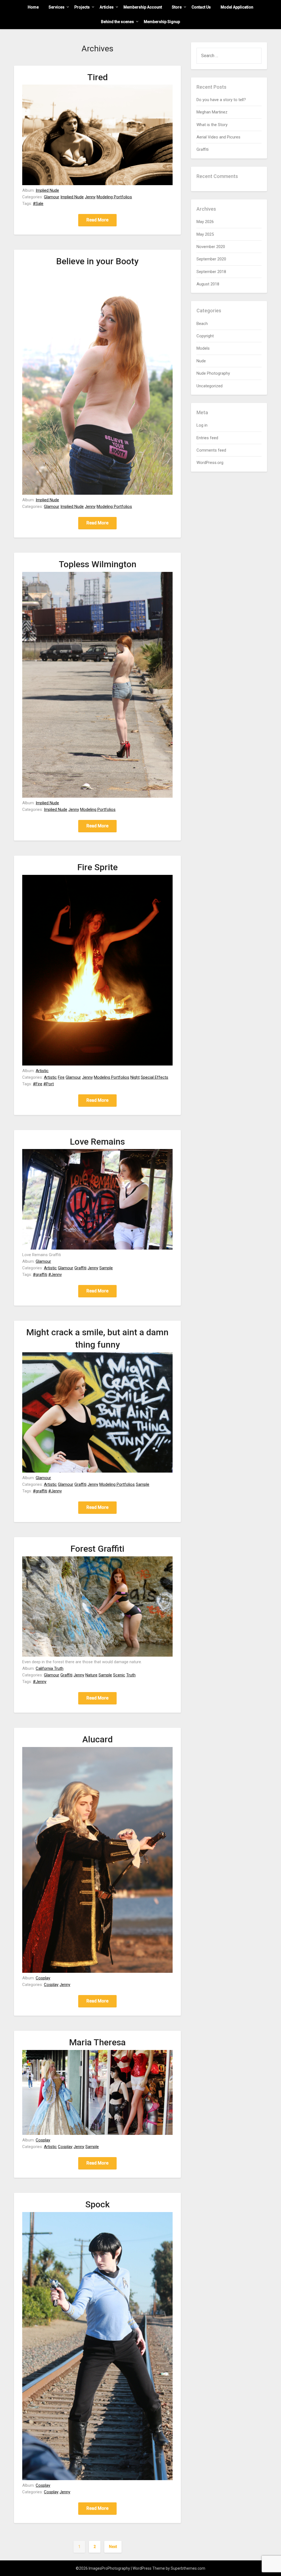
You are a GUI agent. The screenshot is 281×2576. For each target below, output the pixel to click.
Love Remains (97, 1142)
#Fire (38, 1084)
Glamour (52, 197)
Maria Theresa (97, 2042)
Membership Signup (162, 22)
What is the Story (212, 125)
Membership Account (143, 7)
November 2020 (211, 247)
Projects (82, 7)
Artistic (42, 1071)
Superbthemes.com (188, 2568)
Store (177, 7)
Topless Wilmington (98, 564)
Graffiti (80, 1268)
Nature (91, 1675)
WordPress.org (210, 463)
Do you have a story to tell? (221, 100)
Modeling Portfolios (114, 197)
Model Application (237, 7)
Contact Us (201, 7)
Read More (97, 220)
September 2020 (211, 259)
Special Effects (154, 1077)
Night (135, 1077)
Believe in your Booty (97, 261)
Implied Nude (47, 190)
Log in (202, 425)
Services (57, 7)
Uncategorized (210, 386)
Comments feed (211, 450)
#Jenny (55, 1275)
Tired (98, 77)
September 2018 (211, 272)
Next (113, 2547)
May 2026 (205, 222)
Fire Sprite (98, 867)
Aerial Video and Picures (218, 137)
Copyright (205, 336)
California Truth (50, 1668)
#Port (49, 1084)
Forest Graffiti (97, 1549)
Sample (106, 1268)
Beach (202, 324)
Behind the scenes (117, 22)
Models (203, 348)
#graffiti (40, 1275)
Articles (107, 7)
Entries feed (207, 438)
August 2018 (208, 284)
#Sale (38, 204)
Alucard (98, 1739)
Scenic (119, 1675)
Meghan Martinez (212, 112)
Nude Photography (213, 373)
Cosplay (43, 1978)
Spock (98, 2204)
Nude (201, 361)
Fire (61, 1077)
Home (33, 7)
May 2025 (205, 234)
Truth (131, 1675)
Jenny (90, 197)
